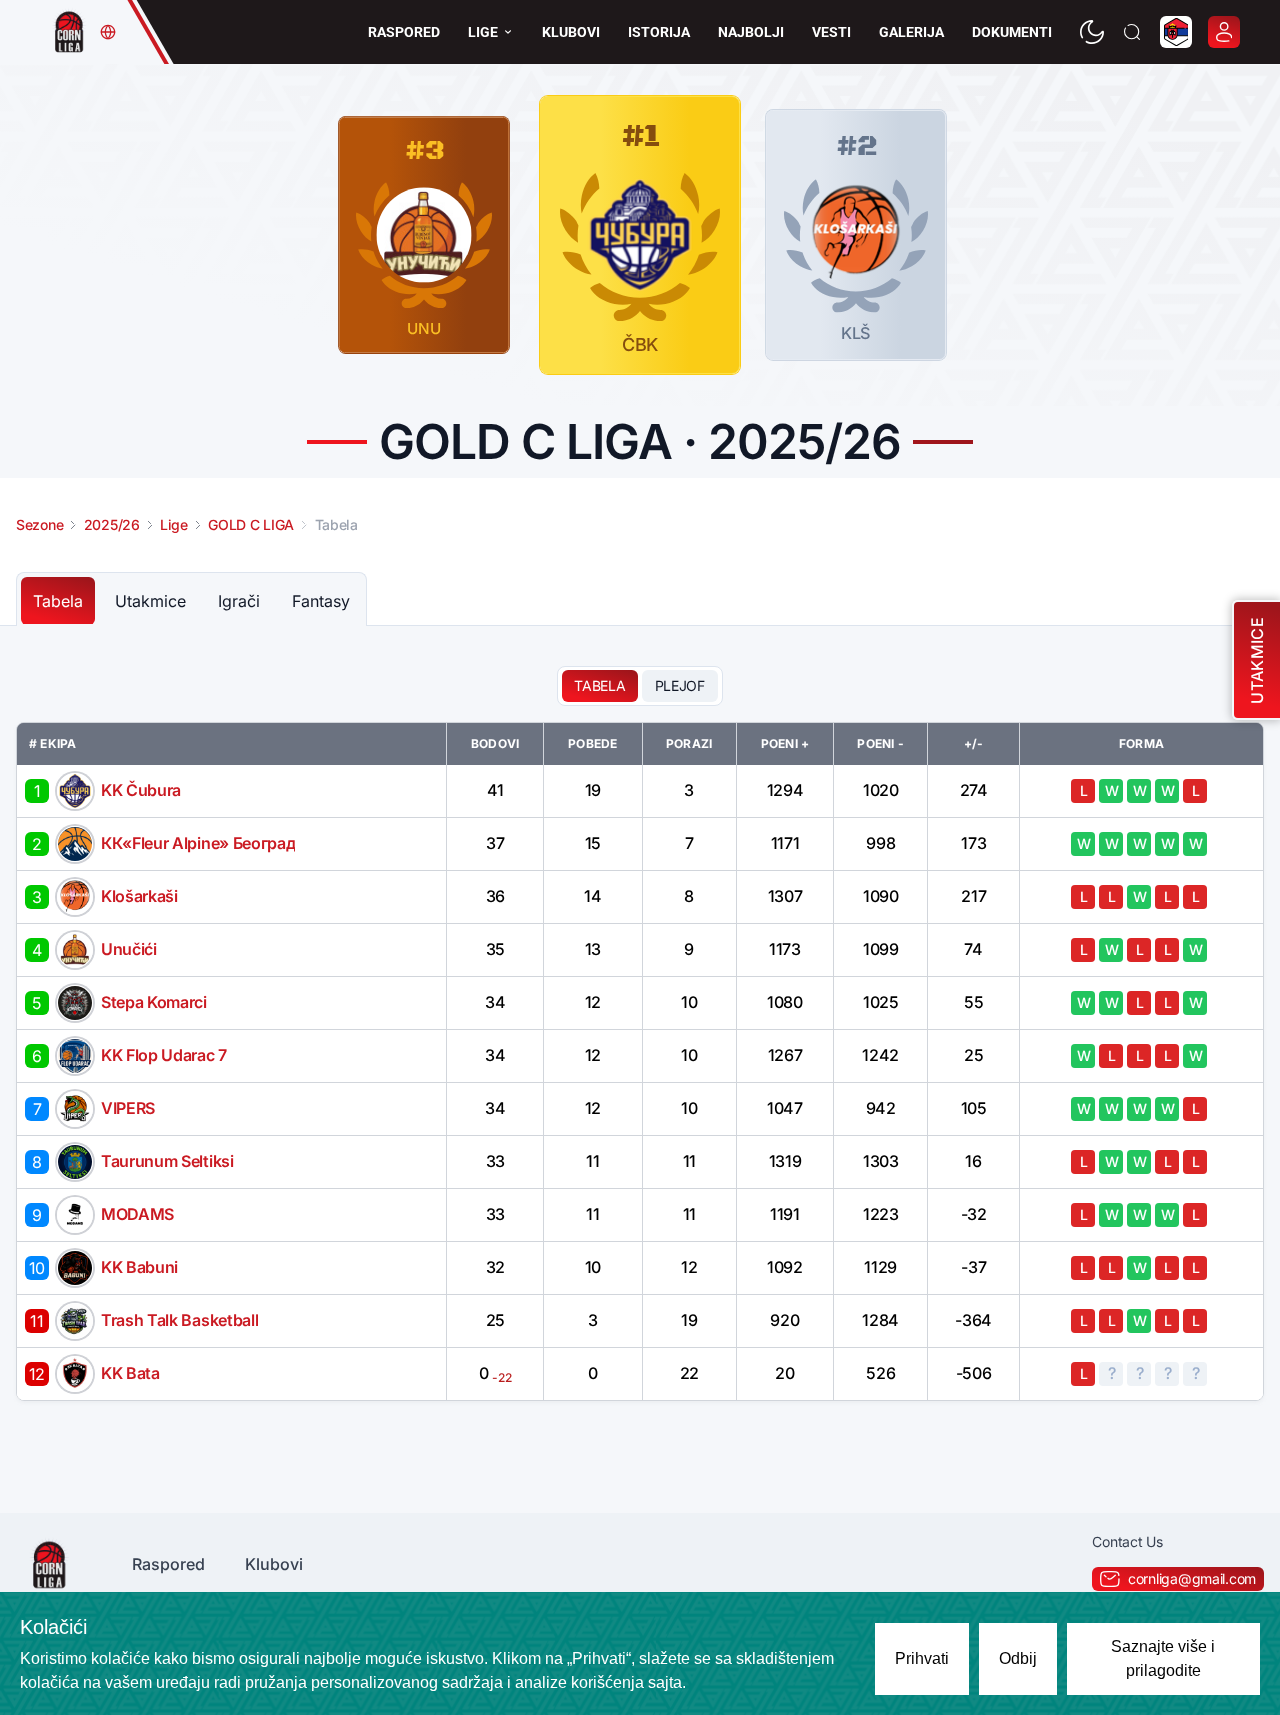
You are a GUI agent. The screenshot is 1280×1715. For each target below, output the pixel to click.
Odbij (1018, 1658)
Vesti (831, 32)
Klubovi (571, 32)
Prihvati (922, 1658)
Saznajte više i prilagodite (1163, 1658)
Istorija (659, 32)
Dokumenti (1012, 32)
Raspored (404, 32)
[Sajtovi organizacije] (108, 32)
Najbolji (751, 32)
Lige (483, 32)
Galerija (911, 32)
